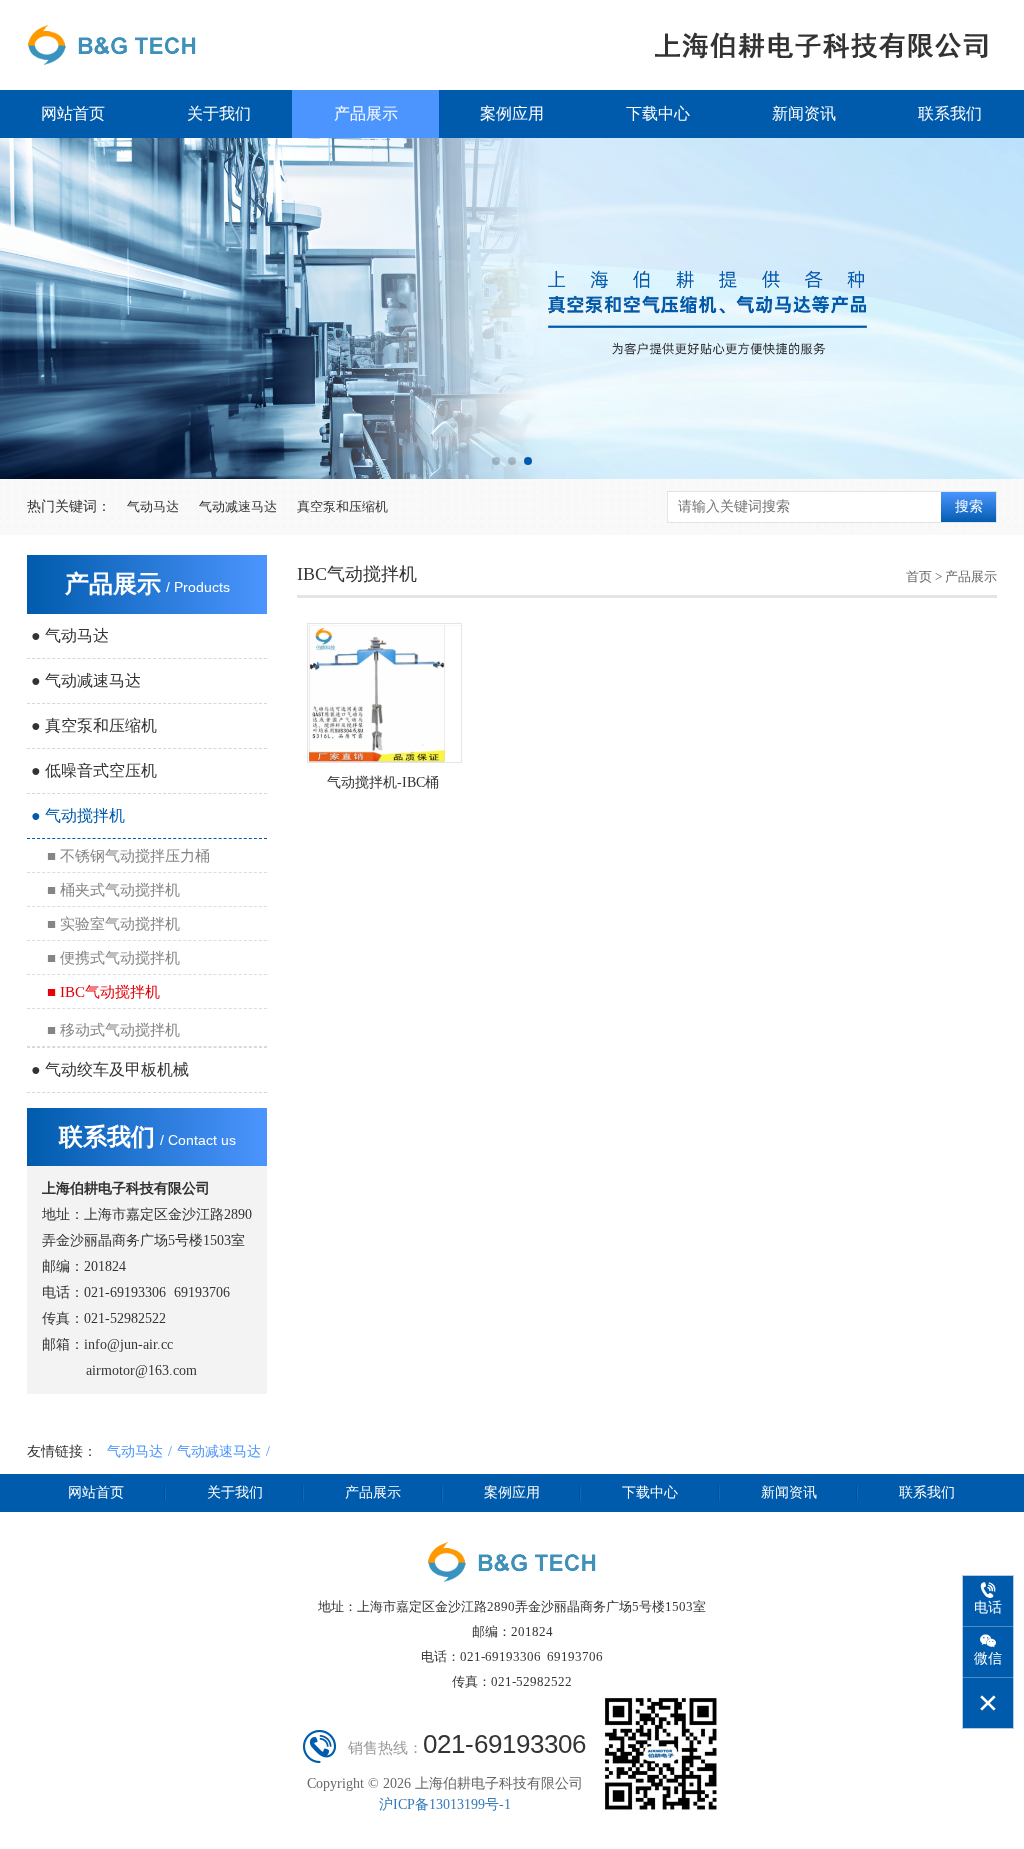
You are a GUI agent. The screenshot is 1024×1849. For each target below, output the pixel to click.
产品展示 (366, 113)
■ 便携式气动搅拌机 (113, 958)
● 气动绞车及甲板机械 (110, 1069)
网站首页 (73, 113)
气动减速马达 (238, 506)
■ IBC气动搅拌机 (103, 992)
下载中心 (658, 113)
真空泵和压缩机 (342, 506)
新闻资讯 (804, 113)
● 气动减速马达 (86, 680)
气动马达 (153, 506)
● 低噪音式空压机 (94, 770)
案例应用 (512, 113)
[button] (496, 461)
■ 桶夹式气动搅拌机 (113, 890)
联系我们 (950, 113)
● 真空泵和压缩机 (94, 725)
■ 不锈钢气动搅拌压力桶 (128, 856)
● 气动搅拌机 (78, 815)
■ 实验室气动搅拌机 (113, 924)
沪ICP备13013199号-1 (445, 1804)
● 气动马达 (70, 635)
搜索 (969, 506)
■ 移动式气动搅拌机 (113, 1030)
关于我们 (219, 113)
